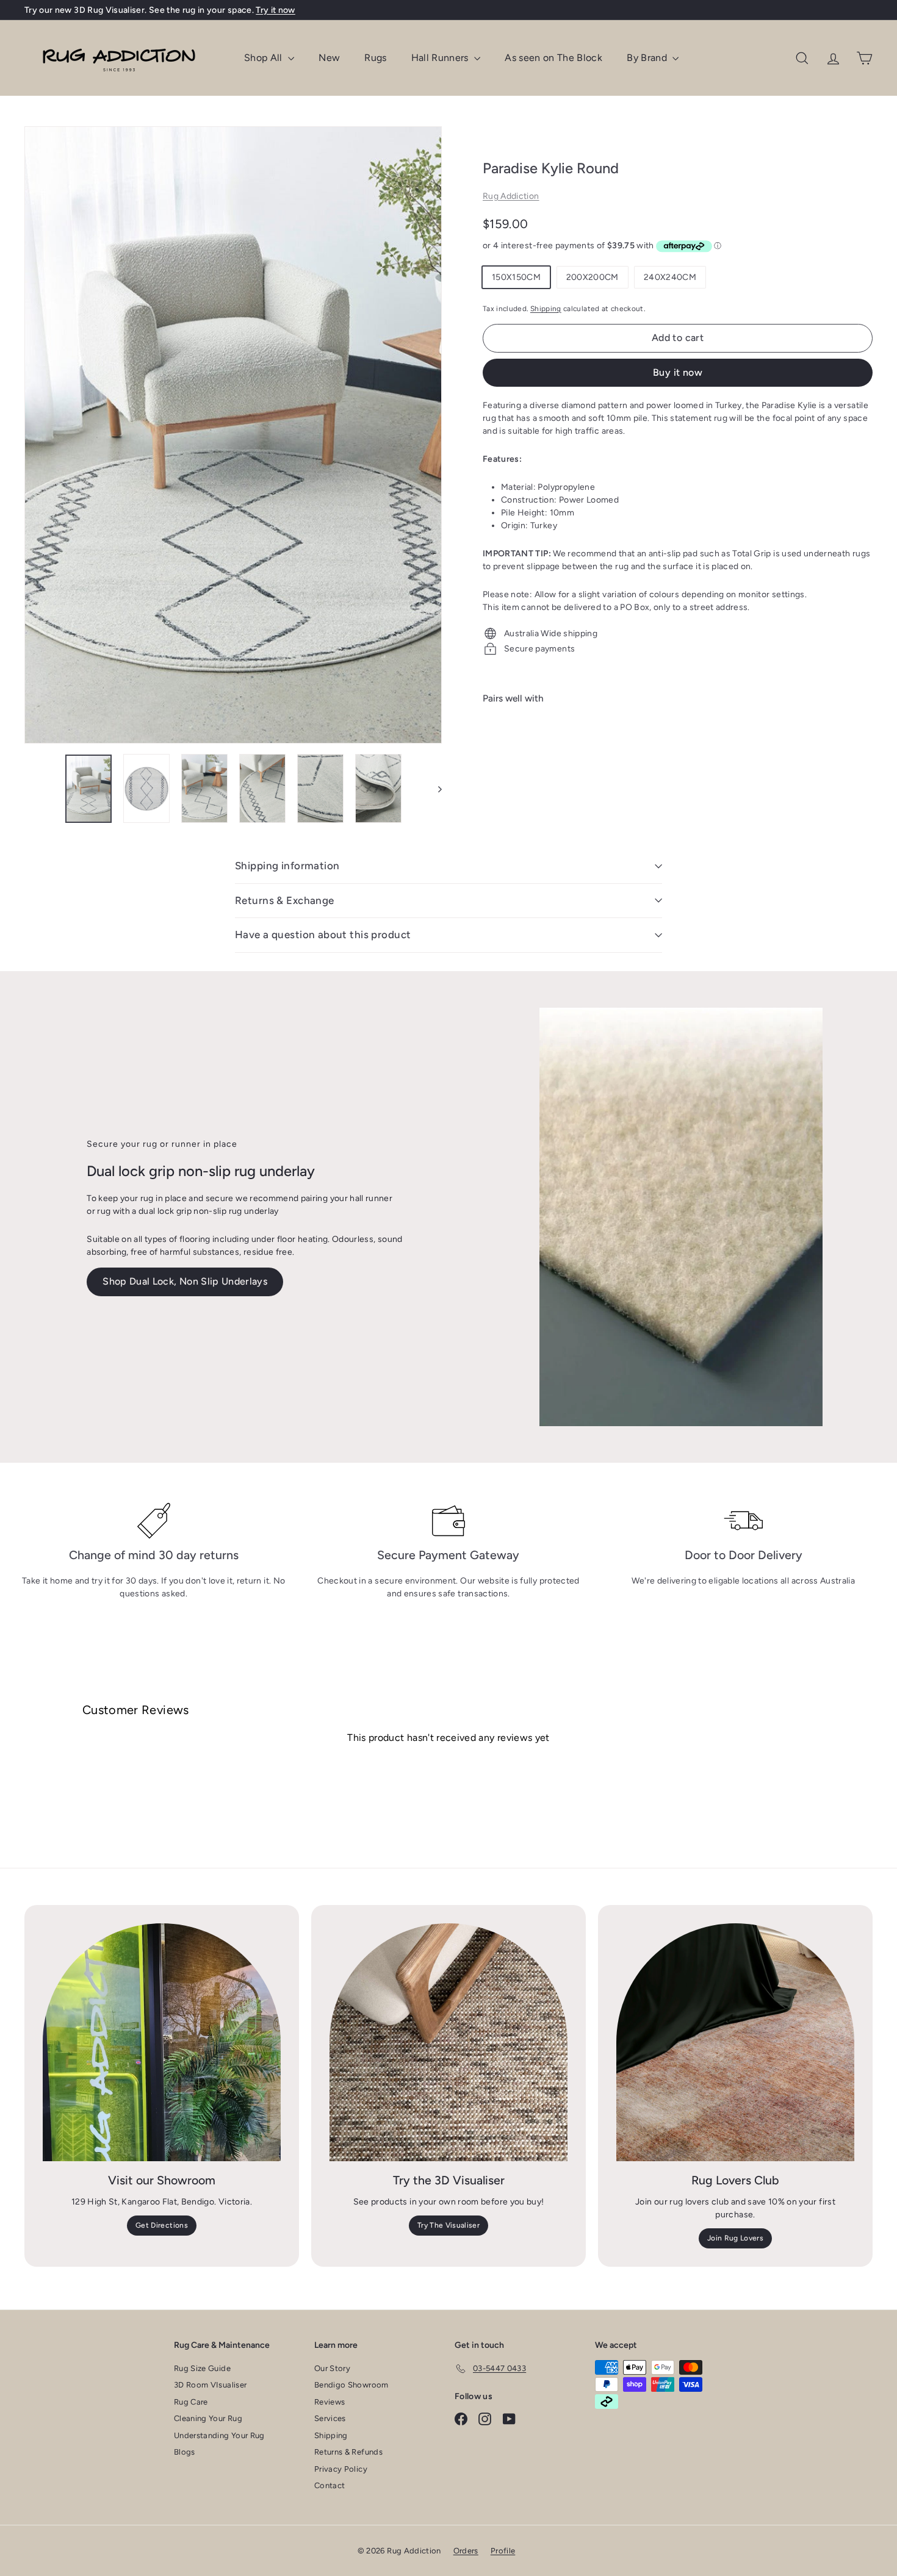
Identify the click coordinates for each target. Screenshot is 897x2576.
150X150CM (516, 277)
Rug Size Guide (202, 2368)
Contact (330, 2485)
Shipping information (287, 866)
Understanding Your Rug (219, 2435)
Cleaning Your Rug (208, 2418)
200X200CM (593, 277)
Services (330, 2418)
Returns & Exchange (285, 900)
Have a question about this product (323, 935)
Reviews (330, 2402)
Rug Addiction (511, 196)
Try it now (276, 10)
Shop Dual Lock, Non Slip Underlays (185, 1281)
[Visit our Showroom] (162, 2042)
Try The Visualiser (448, 2225)
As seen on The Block (553, 58)
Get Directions (162, 2225)
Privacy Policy (341, 2469)
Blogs (185, 2452)
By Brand (648, 58)
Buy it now (678, 372)
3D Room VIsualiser (210, 2385)
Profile (503, 2551)
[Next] (434, 789)
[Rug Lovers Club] (735, 2042)
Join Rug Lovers (735, 2238)
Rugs (375, 58)
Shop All (265, 58)
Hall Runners (441, 58)
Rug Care (191, 2402)
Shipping (546, 309)
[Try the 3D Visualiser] (448, 2042)
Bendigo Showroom (351, 2385)
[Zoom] (233, 435)
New (329, 58)
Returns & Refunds (348, 2452)
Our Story (332, 2368)
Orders (466, 2551)
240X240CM (670, 277)
